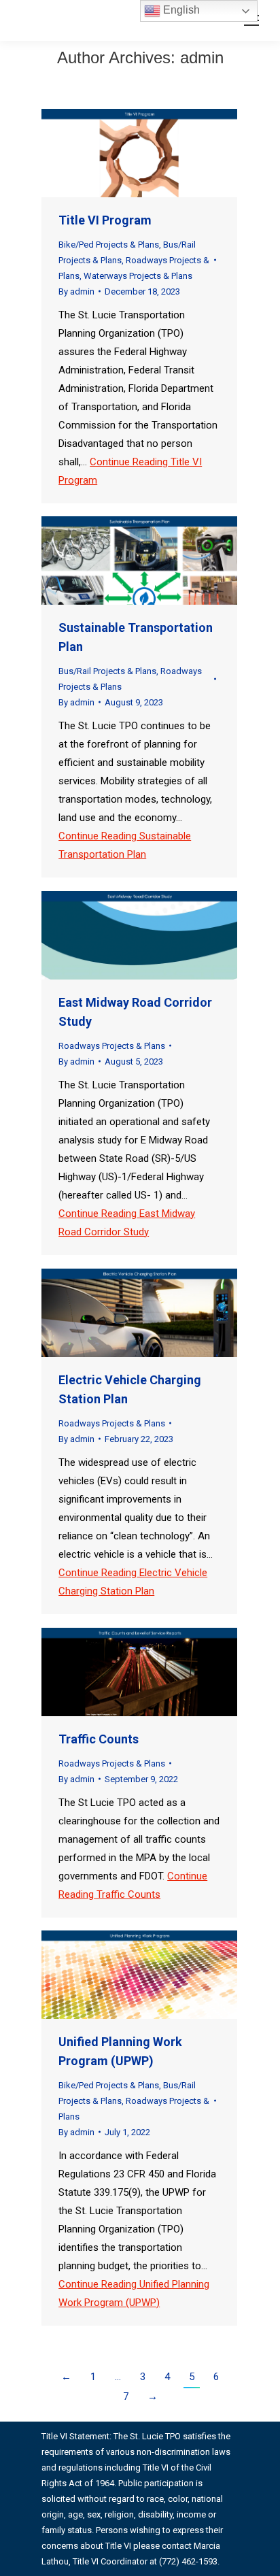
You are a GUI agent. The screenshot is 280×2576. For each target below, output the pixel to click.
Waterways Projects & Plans (138, 276)
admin (202, 57)
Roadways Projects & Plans (112, 1046)
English (180, 10)
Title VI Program (105, 220)
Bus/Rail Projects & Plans (107, 671)
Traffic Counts (99, 1739)
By (76, 291)
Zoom (121, 153)
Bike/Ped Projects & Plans (109, 245)
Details (158, 153)
